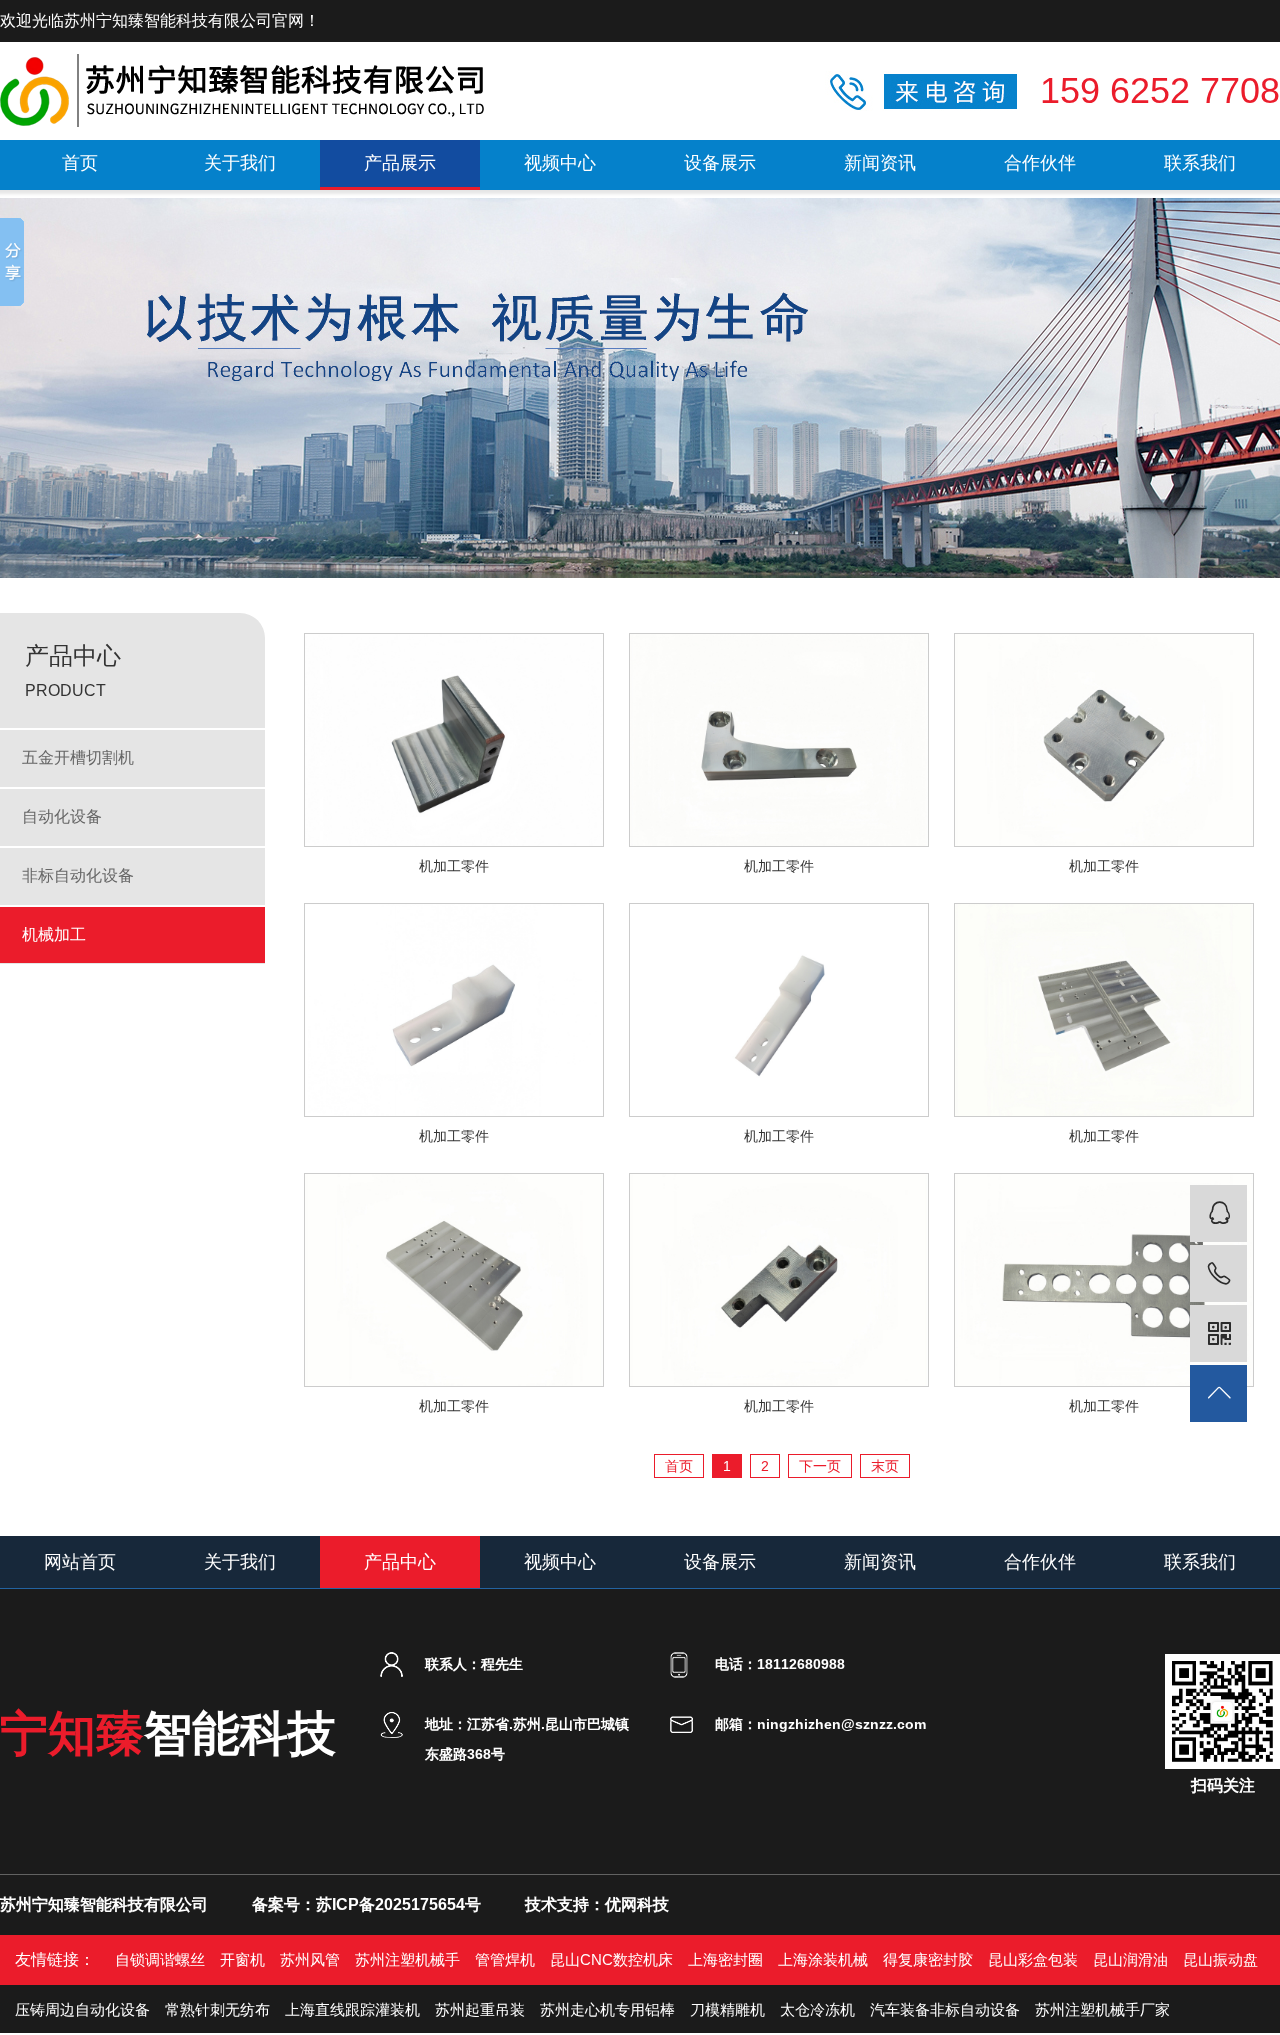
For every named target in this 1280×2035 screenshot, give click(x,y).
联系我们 (1200, 163)
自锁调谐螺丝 (160, 1959)
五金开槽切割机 (78, 757)
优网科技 (637, 1904)
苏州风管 (310, 1959)
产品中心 (400, 1562)
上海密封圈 (725, 1959)
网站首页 (80, 1562)
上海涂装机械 (823, 1959)
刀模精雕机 (727, 2009)
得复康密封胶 (928, 1959)
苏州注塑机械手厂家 (1102, 2009)
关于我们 (240, 163)
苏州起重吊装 (480, 2009)
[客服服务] (1218, 1213)
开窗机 (242, 1959)
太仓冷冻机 (817, 2009)
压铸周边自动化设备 (82, 2009)
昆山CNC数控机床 (611, 1959)
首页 (80, 163)
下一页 (820, 1466)
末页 (885, 1466)
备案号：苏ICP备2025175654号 (366, 1904)
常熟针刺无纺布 (217, 2009)
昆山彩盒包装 (1033, 1959)
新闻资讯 (880, 163)
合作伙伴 (1040, 163)
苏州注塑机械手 (407, 1959)
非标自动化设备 (78, 875)
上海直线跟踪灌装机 (352, 2009)
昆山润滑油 (1130, 1959)
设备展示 (720, 163)
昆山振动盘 (1220, 1959)
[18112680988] (1218, 1273)
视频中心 (560, 163)
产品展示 (400, 163)
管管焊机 (505, 1959)
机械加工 (54, 934)
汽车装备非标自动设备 (945, 2009)
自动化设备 (62, 816)
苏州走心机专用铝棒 (607, 2009)
